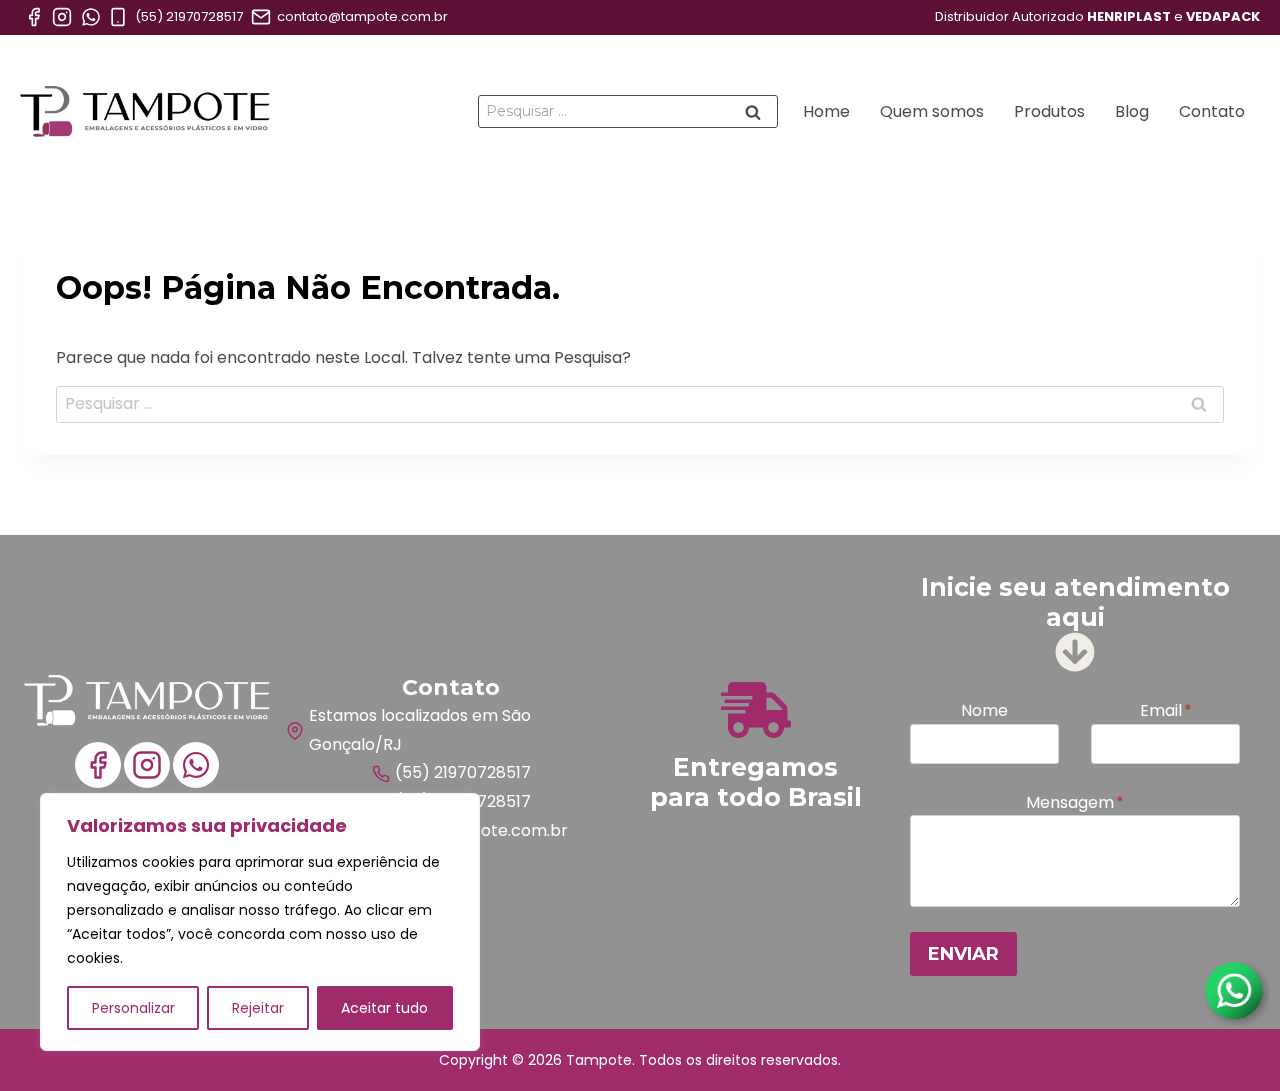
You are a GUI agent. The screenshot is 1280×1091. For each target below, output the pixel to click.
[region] (260, 922)
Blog (1132, 112)
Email (1166, 710)
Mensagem (1075, 802)
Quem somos (932, 112)
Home (826, 112)
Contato (1212, 112)
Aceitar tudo (384, 1008)
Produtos (1049, 112)
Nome (984, 710)
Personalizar (133, 1008)
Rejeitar (258, 1008)
